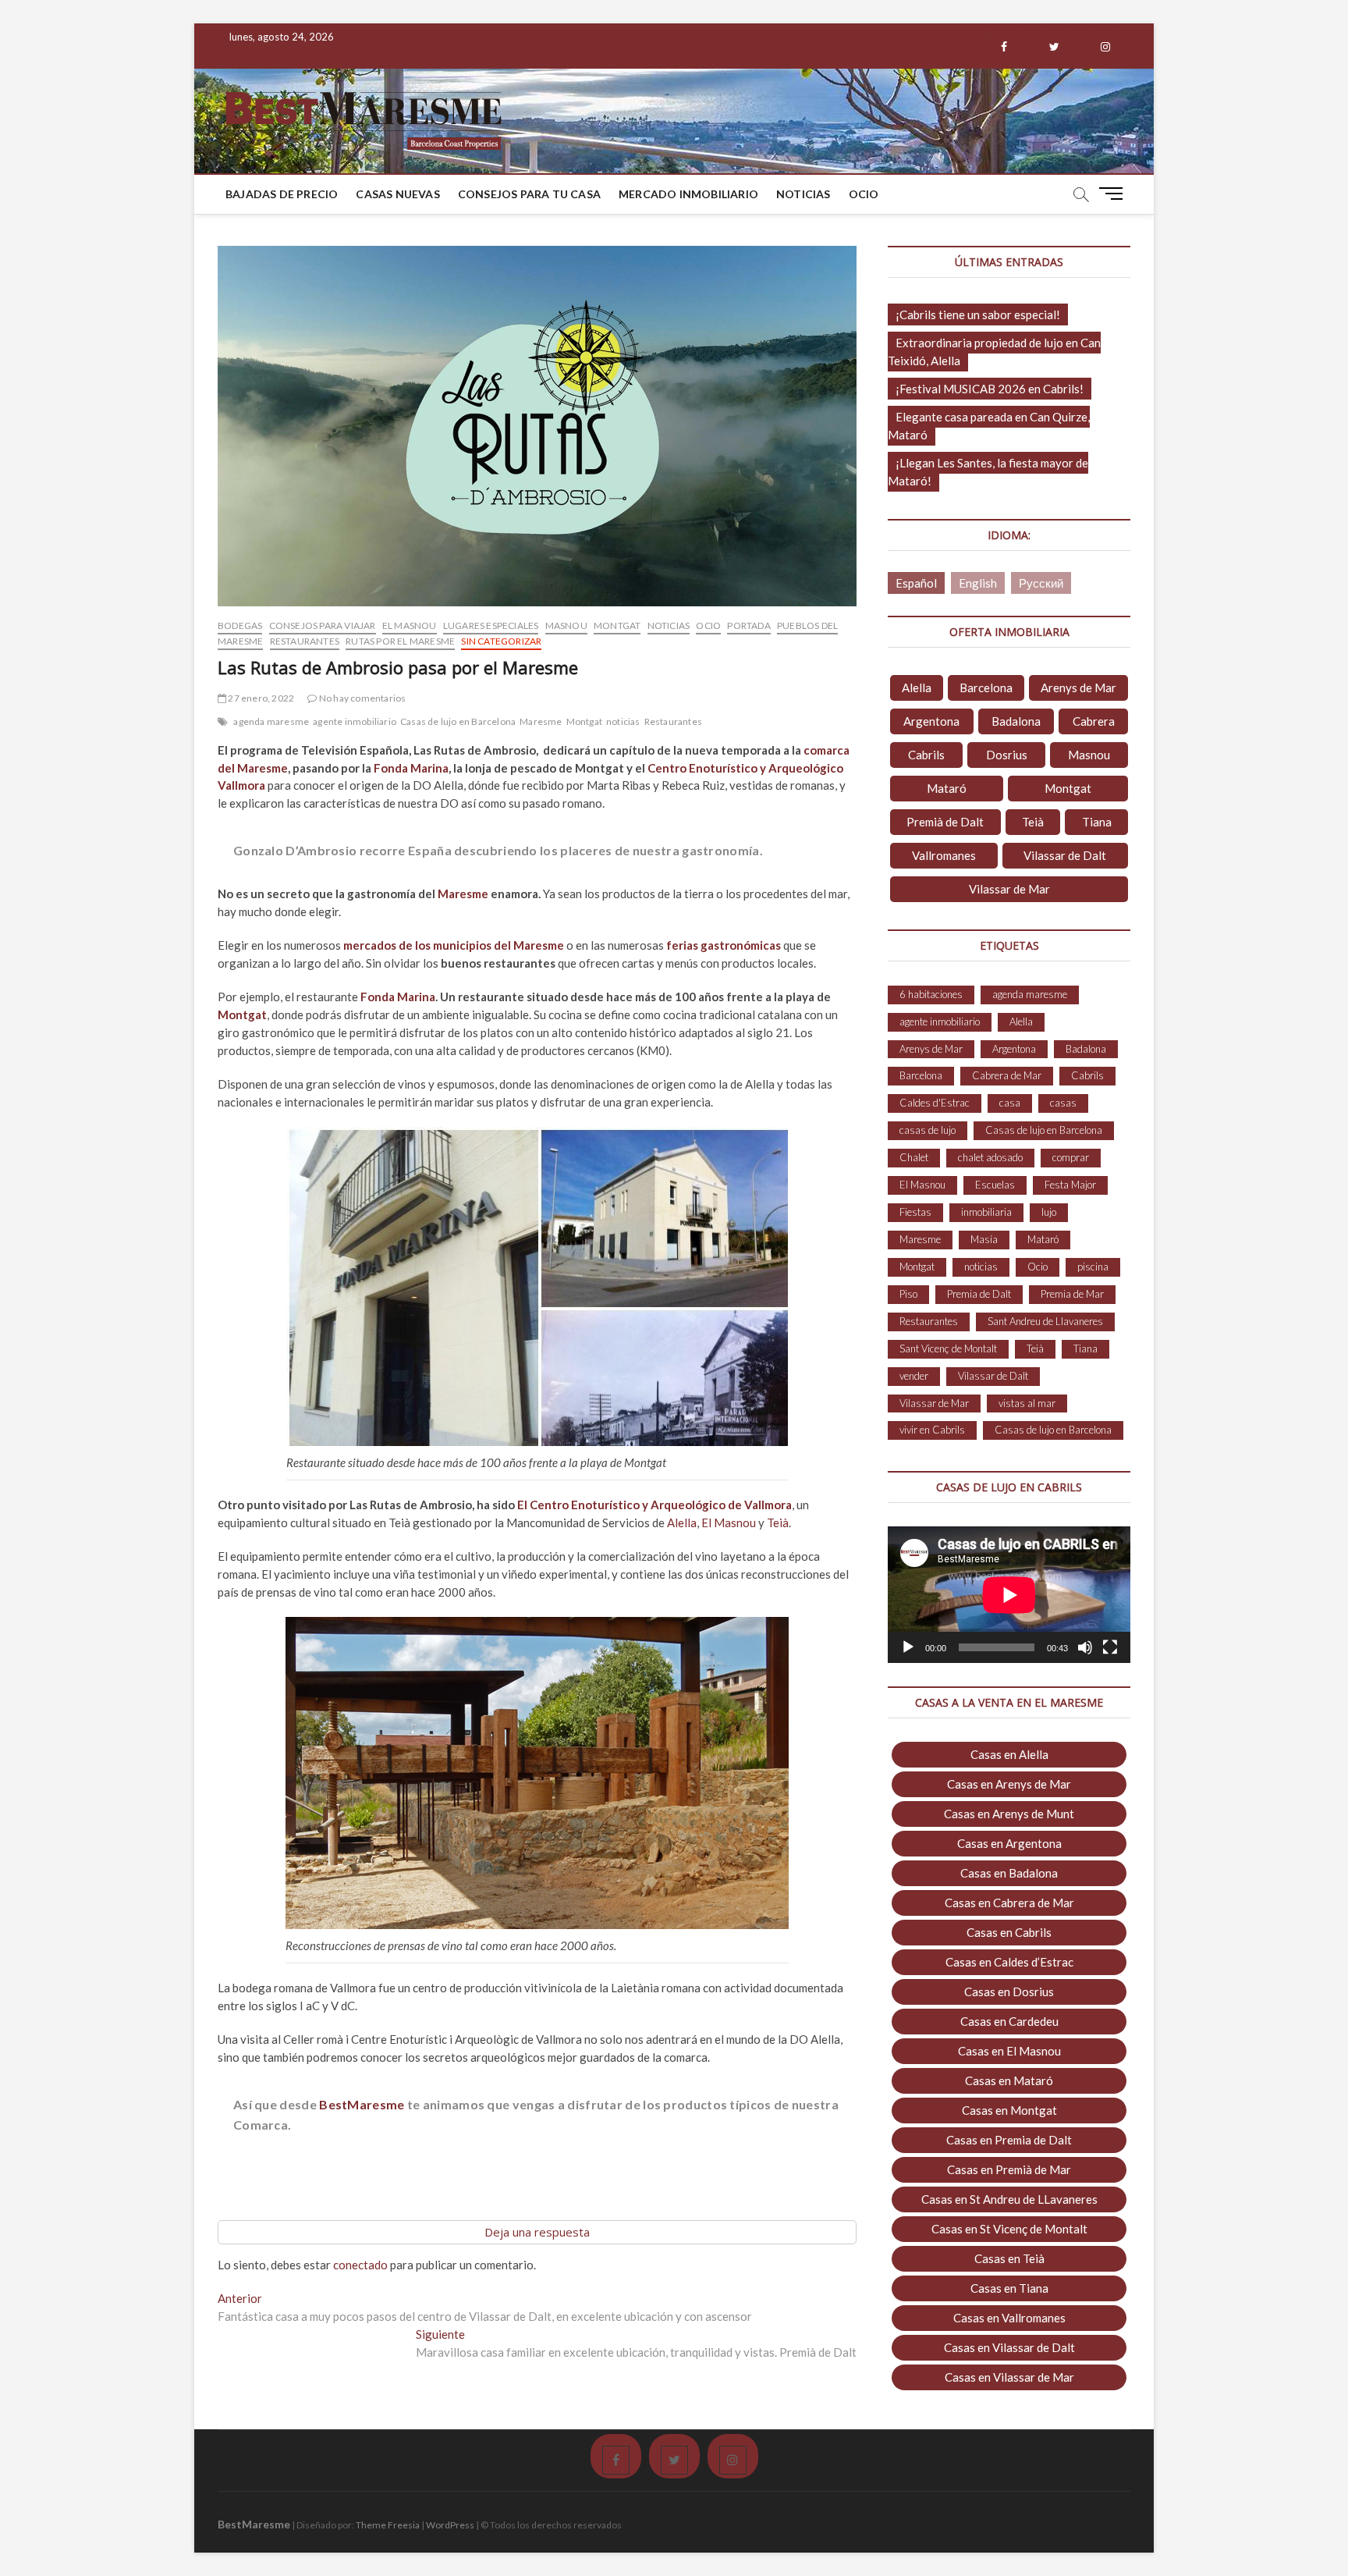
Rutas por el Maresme (400, 641)
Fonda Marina (411, 768)
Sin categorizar (501, 641)
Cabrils (926, 755)
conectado (360, 2265)
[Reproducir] (908, 1647)
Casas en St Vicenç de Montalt (1009, 2229)
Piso (908, 1294)
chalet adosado (990, 1157)
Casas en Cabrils (1009, 1932)
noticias (623, 721)
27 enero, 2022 (260, 698)
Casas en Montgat (1009, 2110)
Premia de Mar (1072, 1294)
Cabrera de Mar (1007, 1075)
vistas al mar (1027, 1403)
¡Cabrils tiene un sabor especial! (978, 314)
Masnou (566, 625)
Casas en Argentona (1009, 1843)
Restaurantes (305, 641)
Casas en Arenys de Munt (1009, 1814)
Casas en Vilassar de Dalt (1009, 2347)
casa (1010, 1103)
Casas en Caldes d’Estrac (1009, 1962)
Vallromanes (944, 855)
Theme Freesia (388, 2525)
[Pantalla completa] (1110, 1647)
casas (1063, 1103)
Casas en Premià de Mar (1009, 2169)
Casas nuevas (397, 194)
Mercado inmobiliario (688, 194)
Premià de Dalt (945, 822)
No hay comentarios (362, 698)
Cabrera (1094, 721)
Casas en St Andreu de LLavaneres (1009, 2199)
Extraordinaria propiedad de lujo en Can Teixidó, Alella (994, 352)
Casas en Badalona (1009, 1873)
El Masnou (410, 625)
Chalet (914, 1157)
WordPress (450, 2525)
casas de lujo (928, 1130)
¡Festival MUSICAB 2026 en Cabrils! (990, 389)
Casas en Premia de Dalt (1009, 2140)
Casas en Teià (1009, 2258)
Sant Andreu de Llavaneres (1045, 1321)
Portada (748, 625)
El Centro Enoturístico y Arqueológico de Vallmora (654, 1505)
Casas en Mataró (1009, 2080)
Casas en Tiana (1009, 2288)
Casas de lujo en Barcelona (458, 721)
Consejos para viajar (323, 625)
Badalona (1016, 721)
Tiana (1097, 822)
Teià (778, 1523)
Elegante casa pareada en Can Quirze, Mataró (989, 426)
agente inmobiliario (355, 721)
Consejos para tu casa (529, 194)
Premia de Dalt (979, 1294)
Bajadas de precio (282, 194)
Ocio (864, 194)
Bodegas (240, 625)
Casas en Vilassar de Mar (1009, 2377)
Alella (682, 1523)
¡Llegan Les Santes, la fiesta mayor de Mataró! (988, 472)
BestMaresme (362, 2104)
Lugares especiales (491, 625)
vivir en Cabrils (932, 1430)
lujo (1049, 1212)
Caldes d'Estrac (935, 1103)
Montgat (617, 625)
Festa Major (1070, 1185)
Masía (984, 1239)
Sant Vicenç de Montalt (948, 1348)
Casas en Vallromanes (1009, 2318)
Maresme (541, 721)
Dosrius (1007, 755)
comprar (1071, 1157)
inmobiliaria (986, 1212)
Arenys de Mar (1078, 688)
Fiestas (915, 1212)
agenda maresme (271, 721)
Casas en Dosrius (1009, 1992)
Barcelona (986, 688)
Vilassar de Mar (1009, 889)
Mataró (947, 788)
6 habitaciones (931, 994)
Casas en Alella (1009, 1754)
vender (914, 1376)
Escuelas (995, 1185)
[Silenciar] (1085, 1647)
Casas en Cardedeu (1009, 2021)
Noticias (803, 194)
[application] (1009, 1595)
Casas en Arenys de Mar (1009, 1784)
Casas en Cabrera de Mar (1009, 1903)
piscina (1093, 1267)
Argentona (931, 721)
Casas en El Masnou (1009, 2051)
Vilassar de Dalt (1065, 855)
